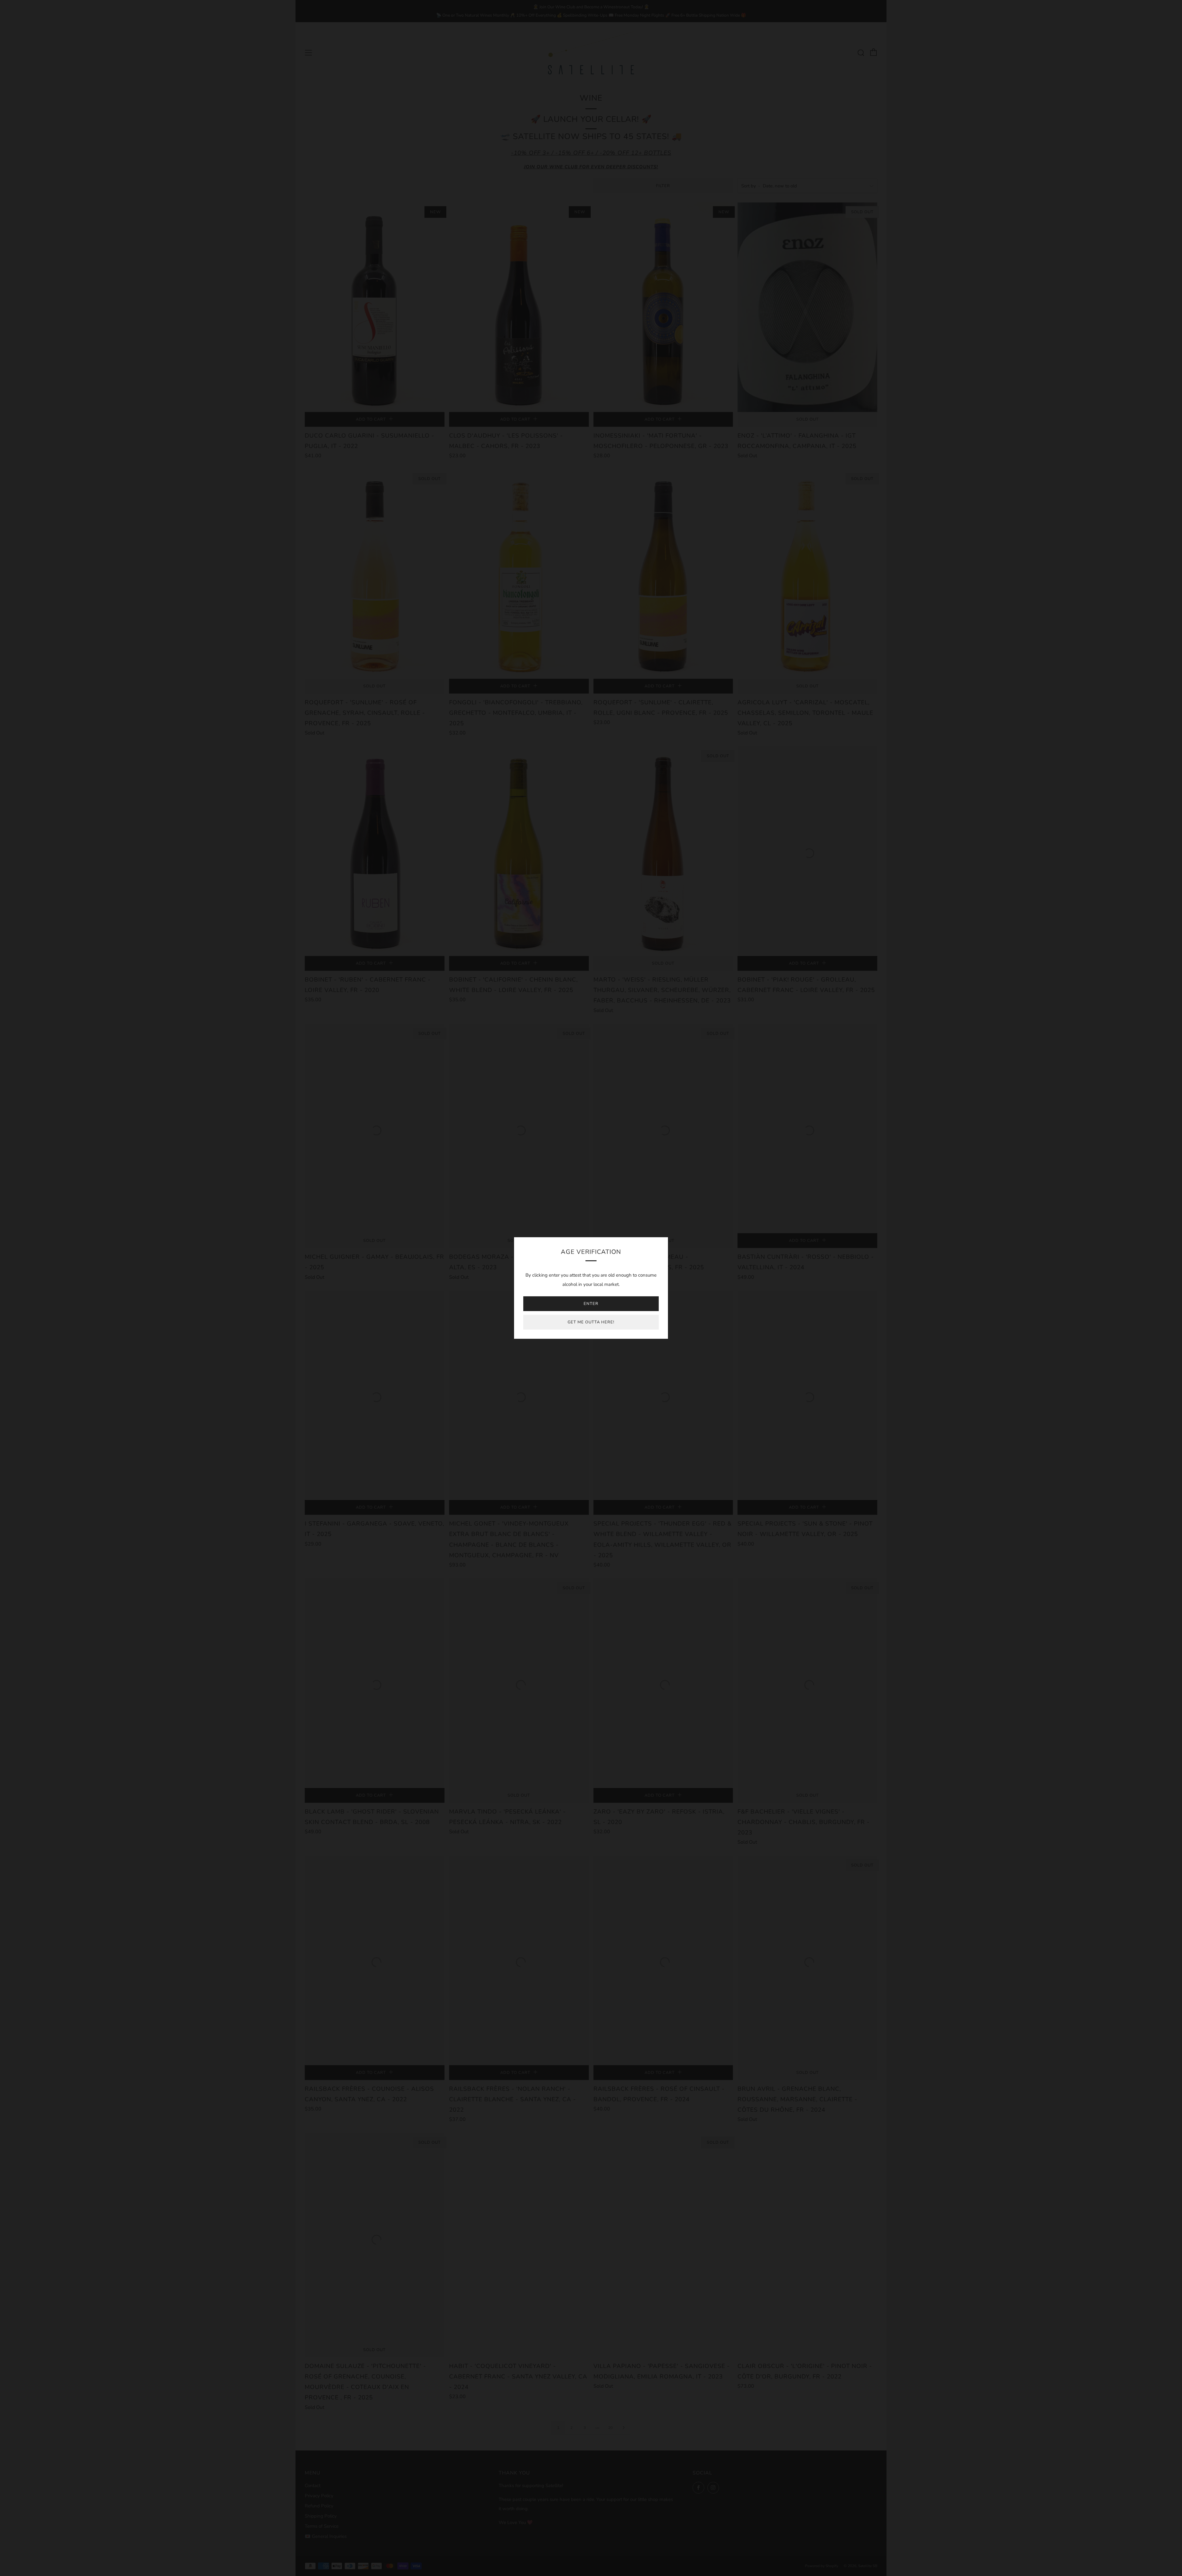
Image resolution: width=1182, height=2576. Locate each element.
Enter (591, 1304)
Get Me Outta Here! (591, 1322)
